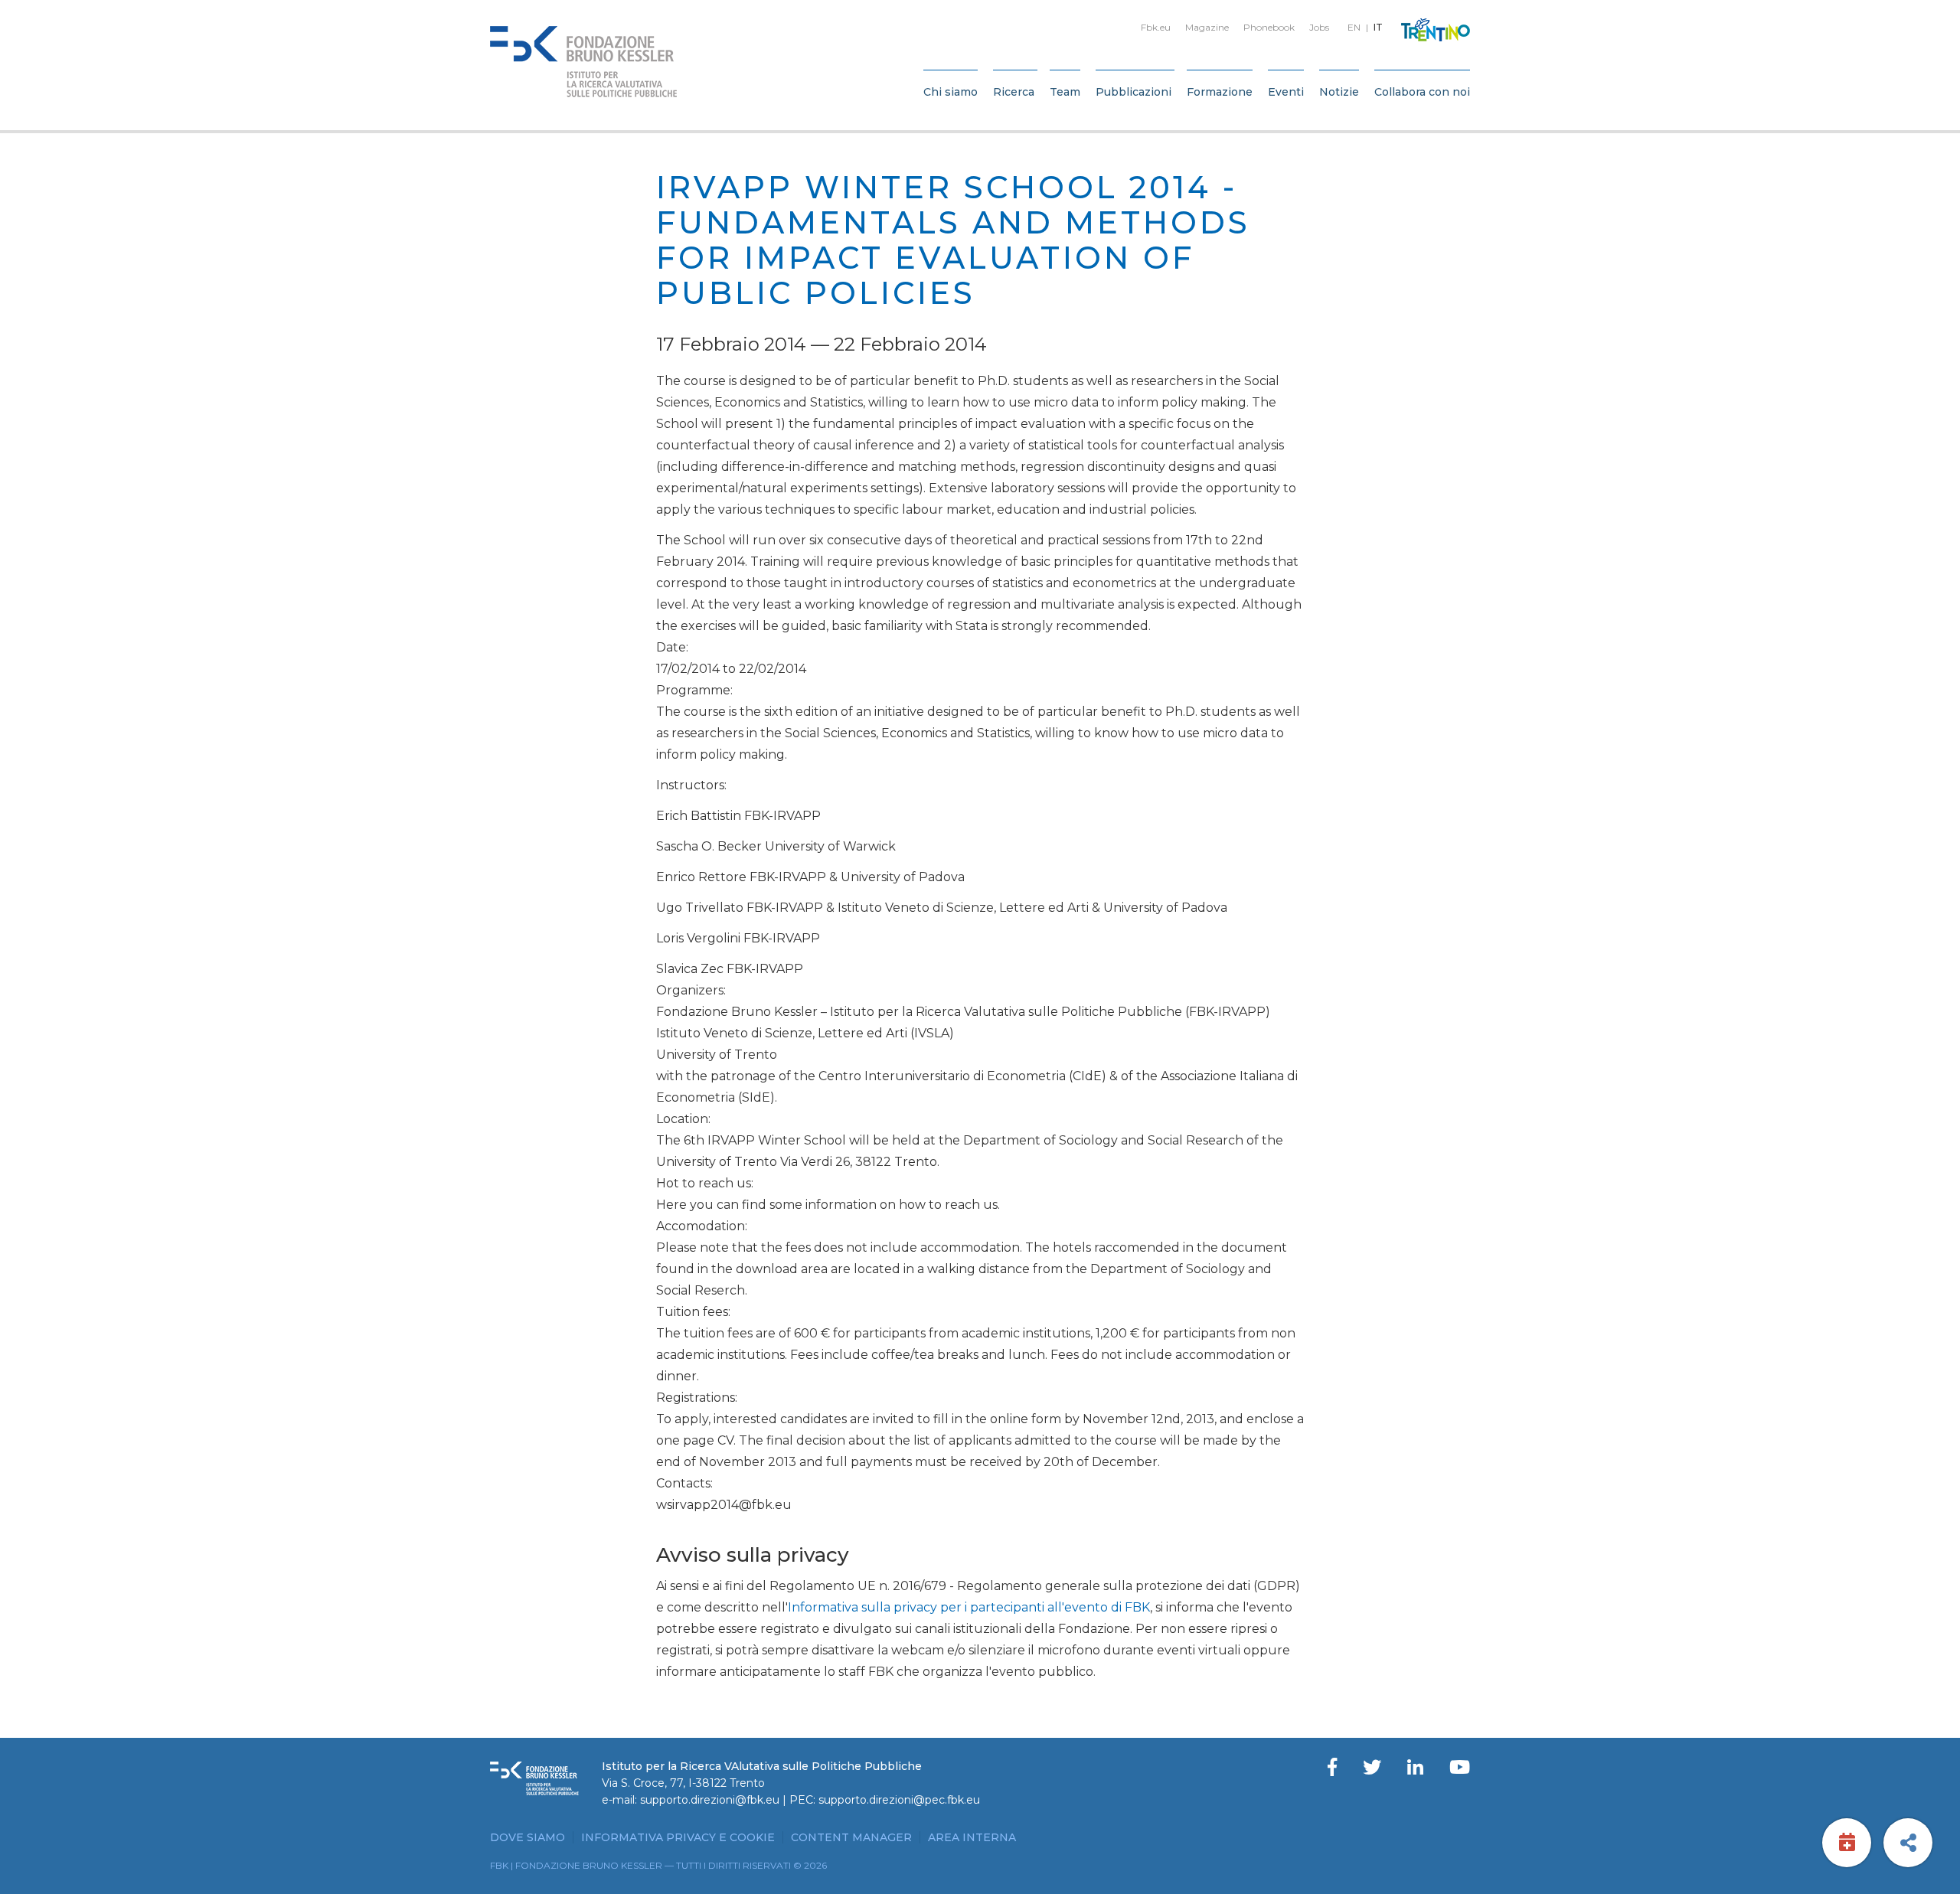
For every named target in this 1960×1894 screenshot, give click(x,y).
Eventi (1286, 92)
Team (1065, 92)
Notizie (1339, 92)
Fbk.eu (1156, 27)
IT (1378, 27)
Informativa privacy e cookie (678, 1837)
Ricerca (1014, 92)
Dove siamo (528, 1837)
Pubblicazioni (1134, 92)
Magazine (1207, 27)
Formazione (1220, 92)
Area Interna (972, 1837)
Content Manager (851, 1837)
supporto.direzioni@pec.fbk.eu (899, 1800)
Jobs (1319, 27)
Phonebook (1269, 27)
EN (1354, 27)
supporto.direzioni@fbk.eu (710, 1800)
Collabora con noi (1422, 92)
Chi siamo (951, 92)
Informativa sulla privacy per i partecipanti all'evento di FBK (969, 1607)
